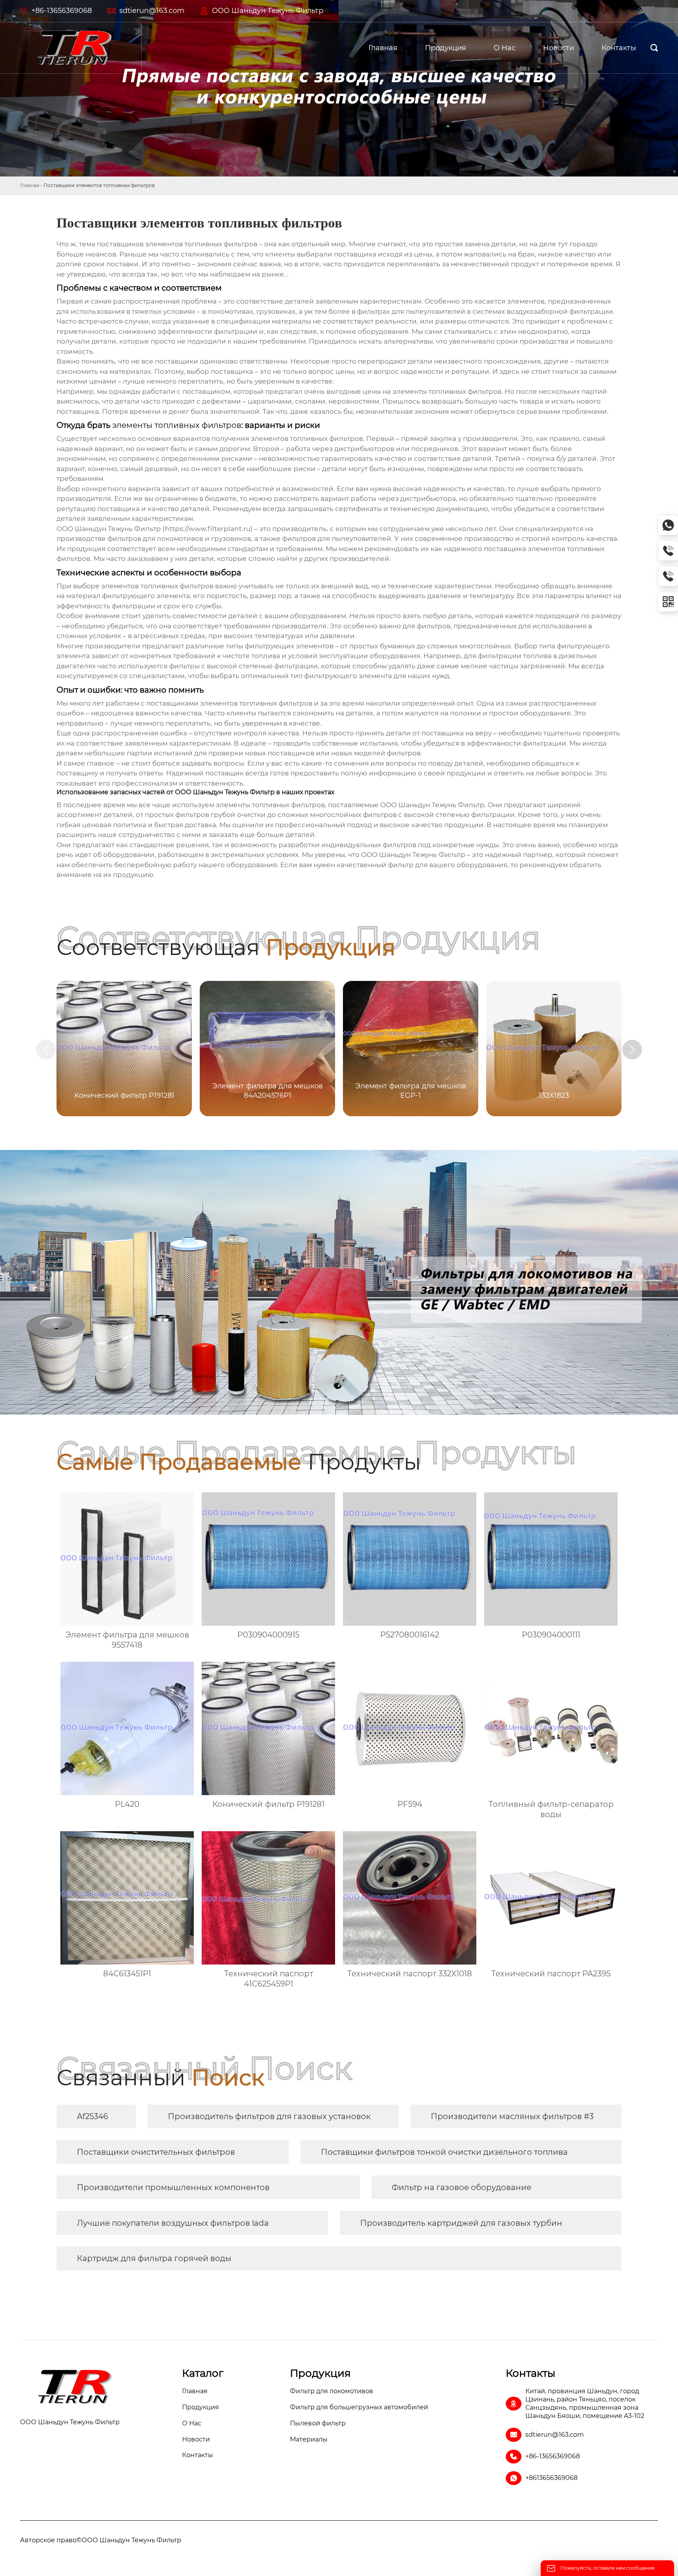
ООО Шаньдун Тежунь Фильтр (268, 11)
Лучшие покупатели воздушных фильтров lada (173, 2223)
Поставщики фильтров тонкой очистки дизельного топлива (444, 2152)
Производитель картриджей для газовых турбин (461, 2223)
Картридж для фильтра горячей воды (154, 2258)
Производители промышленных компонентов (173, 2187)
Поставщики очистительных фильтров (156, 2152)
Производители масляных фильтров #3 (512, 2116)
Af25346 (92, 2116)
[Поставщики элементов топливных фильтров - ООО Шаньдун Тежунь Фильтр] (75, 48)
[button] (632, 1050)
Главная (30, 185)
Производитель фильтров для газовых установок (269, 2116)
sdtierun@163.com (152, 11)
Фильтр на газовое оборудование (461, 2187)
